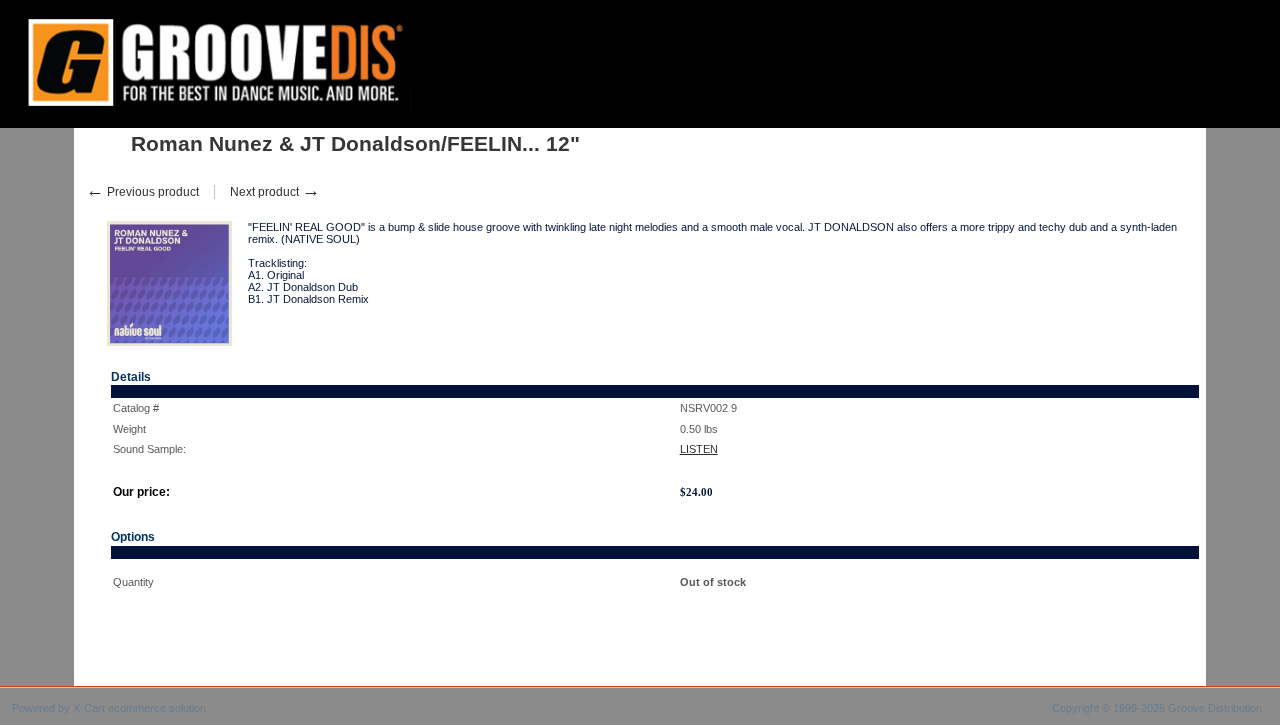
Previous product (142, 192)
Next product (275, 192)
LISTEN (699, 449)
